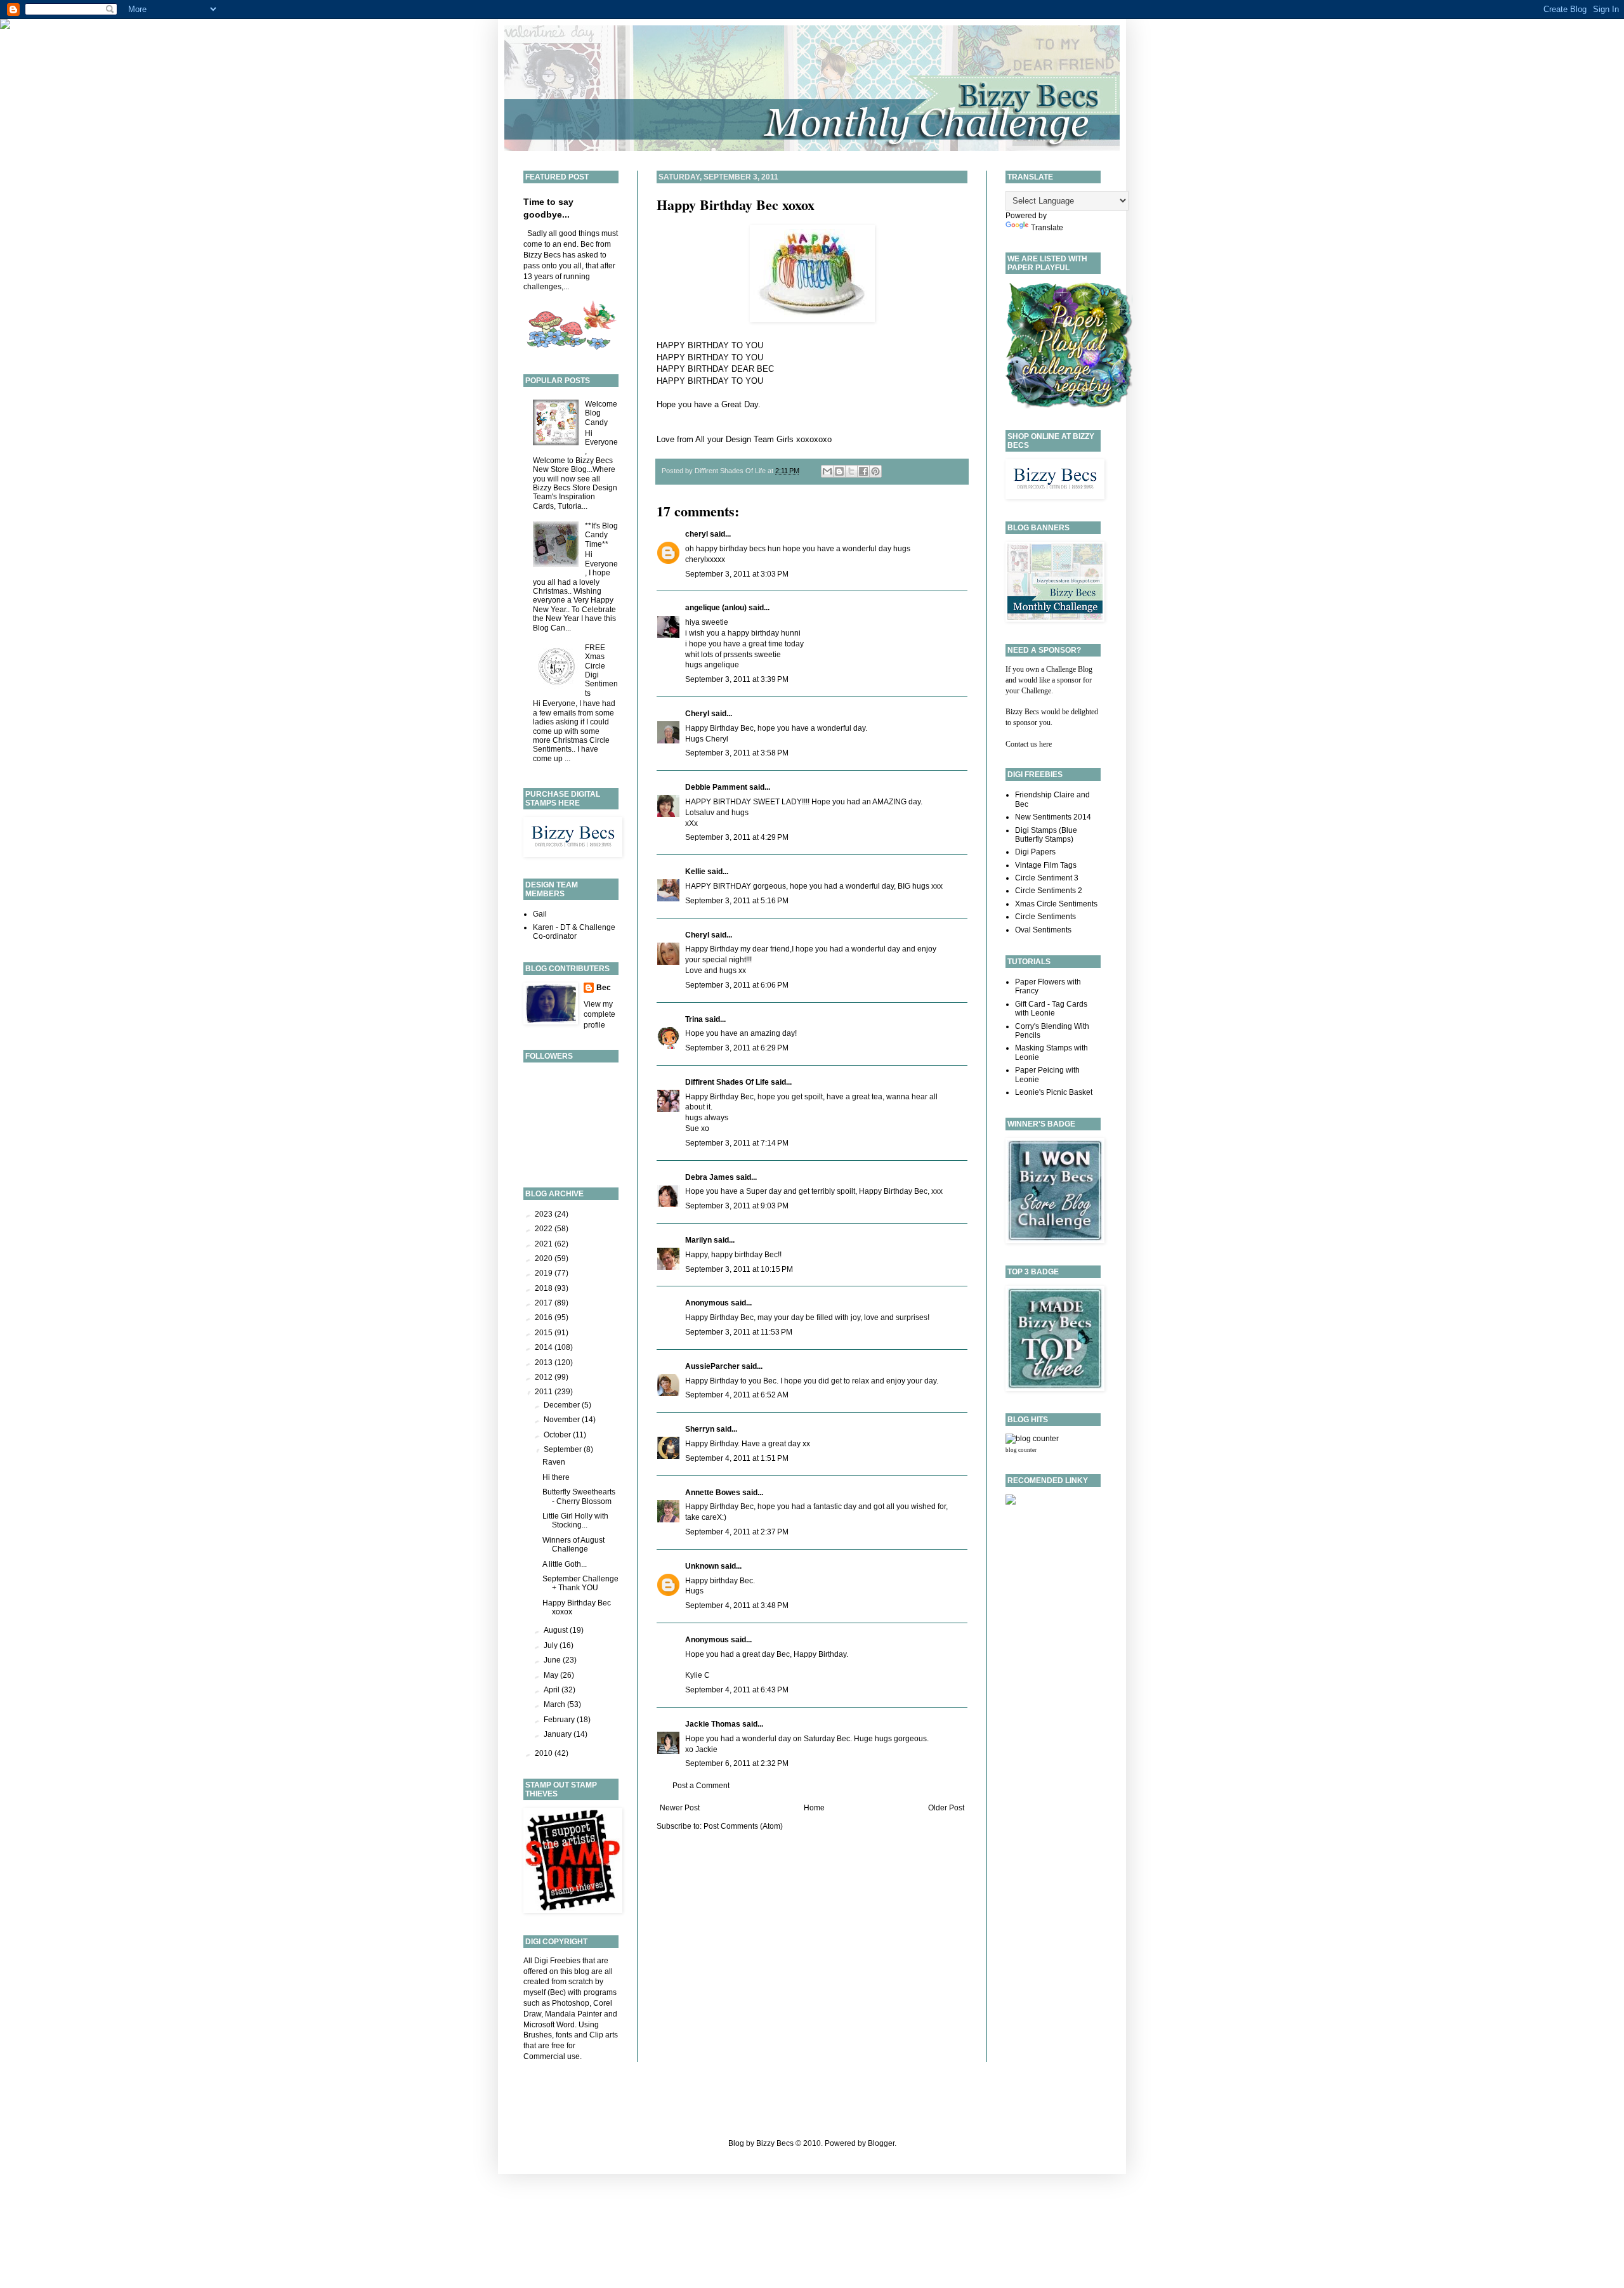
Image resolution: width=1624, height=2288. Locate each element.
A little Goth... (565, 1564)
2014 (545, 1347)
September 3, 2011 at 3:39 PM (737, 679)
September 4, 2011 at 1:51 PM (737, 1458)
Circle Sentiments (1045, 917)
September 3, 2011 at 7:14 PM (737, 1143)
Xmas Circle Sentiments (1056, 904)
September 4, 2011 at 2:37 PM (737, 1532)
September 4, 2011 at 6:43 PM (737, 1690)
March (555, 1704)
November (563, 1420)
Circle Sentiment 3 (1047, 878)
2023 (545, 1214)
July (552, 1645)
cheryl (697, 534)
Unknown (702, 1566)
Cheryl (697, 714)
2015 (545, 1333)
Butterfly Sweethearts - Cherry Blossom (579, 1496)
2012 (545, 1377)
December (563, 1405)
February (560, 1720)
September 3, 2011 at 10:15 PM (739, 1269)
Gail (540, 914)
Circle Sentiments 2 (1049, 891)
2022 (545, 1229)
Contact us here (1029, 744)
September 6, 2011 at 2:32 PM (737, 1763)
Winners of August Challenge (573, 1545)
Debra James (710, 1177)
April (553, 1690)
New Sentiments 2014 (1053, 817)
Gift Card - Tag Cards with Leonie (1051, 1009)
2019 (545, 1273)
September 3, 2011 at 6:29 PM (737, 1048)
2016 (545, 1317)
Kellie (695, 872)
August (557, 1630)
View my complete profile (599, 1015)
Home (814, 1808)
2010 (545, 1753)
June (553, 1660)
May (552, 1675)
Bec (604, 988)
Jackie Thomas (713, 1724)
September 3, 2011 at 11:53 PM (739, 1332)
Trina (694, 1019)
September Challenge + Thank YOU (580, 1583)
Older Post (946, 1808)
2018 (545, 1288)
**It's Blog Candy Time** (601, 535)
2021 (545, 1244)
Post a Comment (701, 1786)
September (564, 1449)
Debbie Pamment (716, 787)
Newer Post (680, 1808)
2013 (545, 1363)
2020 (545, 1258)
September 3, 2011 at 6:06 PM (737, 985)
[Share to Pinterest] (875, 471)
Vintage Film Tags (1046, 865)
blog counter (1021, 1450)
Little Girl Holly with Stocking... (575, 1520)
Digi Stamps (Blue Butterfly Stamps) (1046, 835)
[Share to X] (851, 471)
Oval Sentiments (1043, 930)
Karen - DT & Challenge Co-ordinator (574, 932)
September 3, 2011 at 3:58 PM (737, 753)
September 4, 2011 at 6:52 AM (737, 1395)
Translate (1047, 228)
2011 (545, 1392)
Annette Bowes (713, 1493)
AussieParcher (712, 1366)
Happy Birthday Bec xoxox (736, 205)
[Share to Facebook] (863, 471)
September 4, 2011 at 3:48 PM (737, 1605)
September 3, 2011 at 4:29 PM (737, 837)
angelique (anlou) (716, 608)
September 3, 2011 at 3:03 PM (737, 574)
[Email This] (827, 471)
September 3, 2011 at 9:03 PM (737, 1206)
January (559, 1734)
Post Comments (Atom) (743, 1826)
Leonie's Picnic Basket (1054, 1092)
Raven (554, 1462)
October (558, 1435)
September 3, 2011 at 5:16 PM (737, 901)
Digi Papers (1035, 852)
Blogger (881, 2143)
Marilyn (698, 1240)
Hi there (556, 1477)
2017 (545, 1303)
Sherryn (700, 1429)
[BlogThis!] (839, 471)
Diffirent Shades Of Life (727, 1082)
